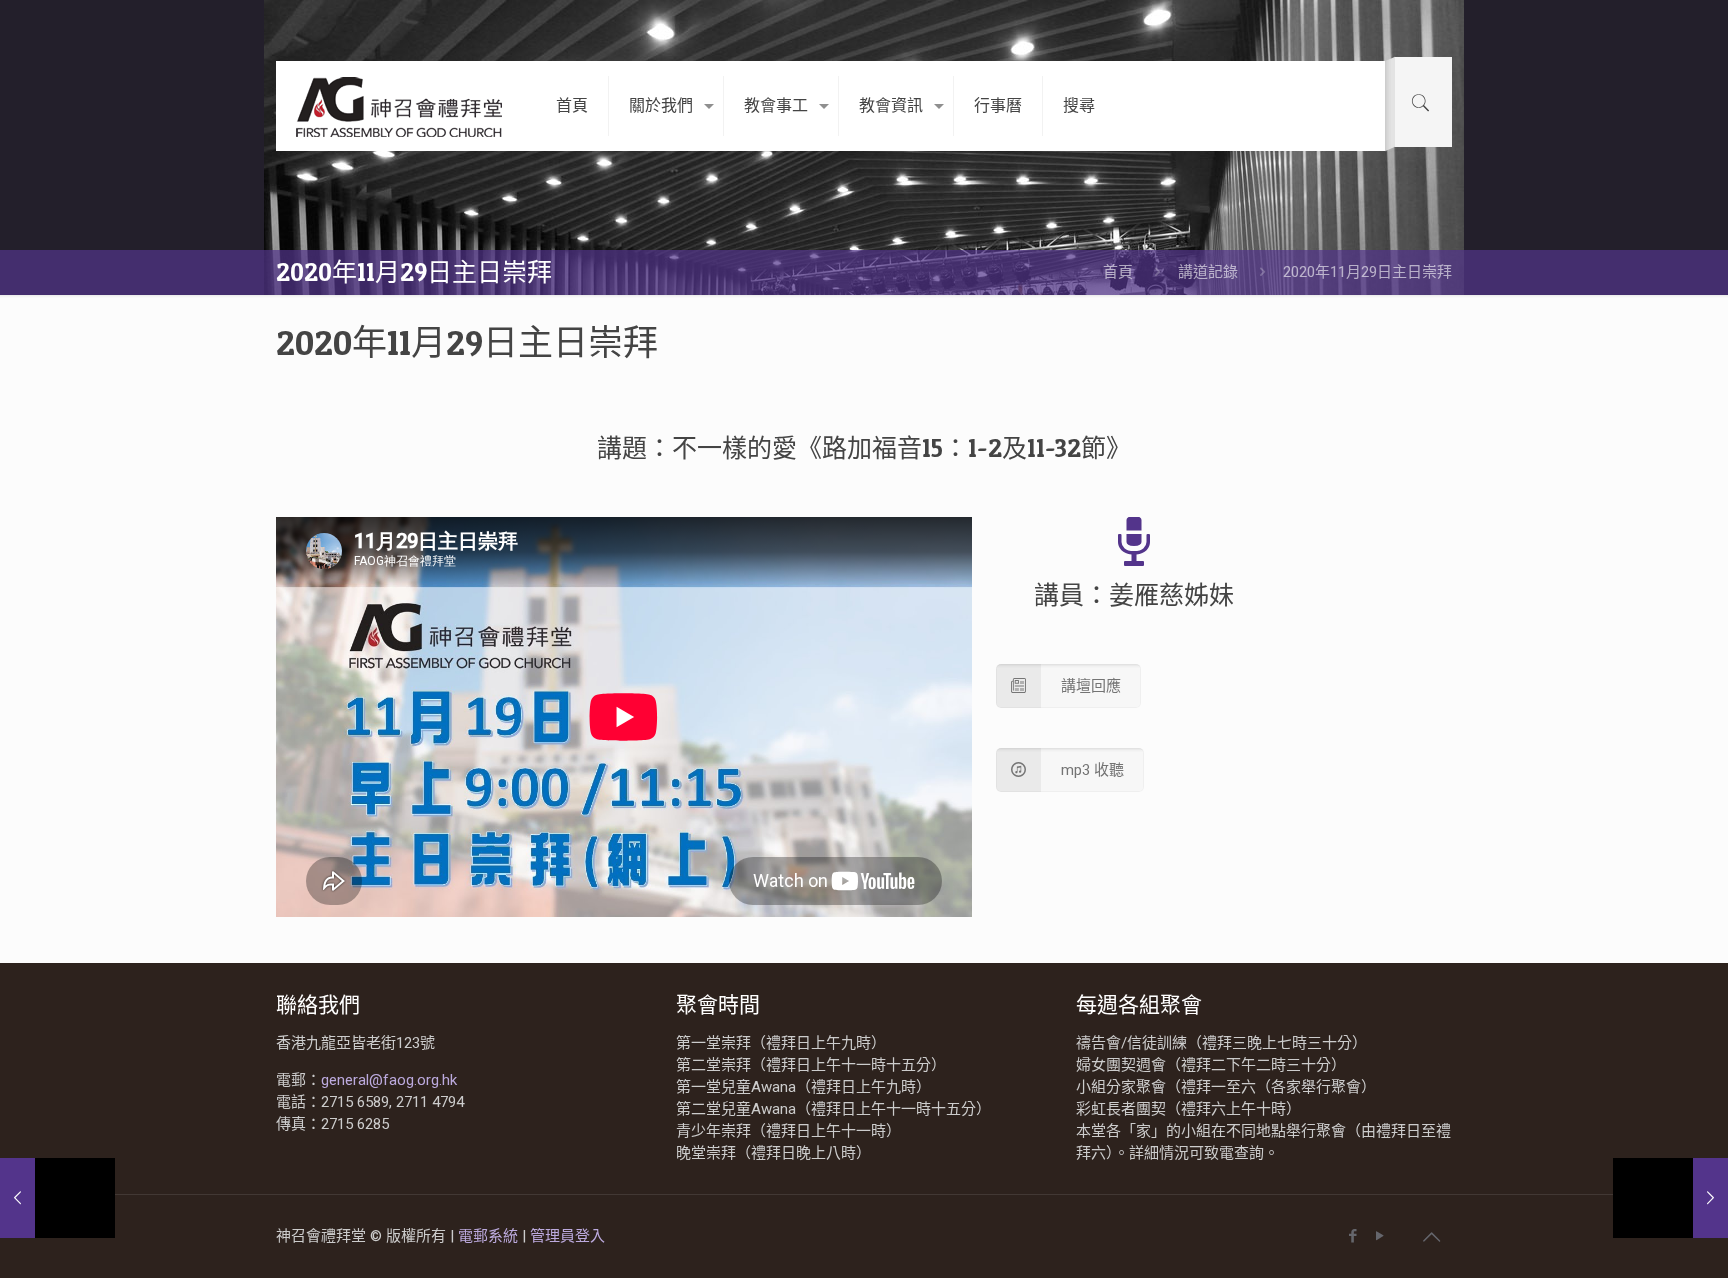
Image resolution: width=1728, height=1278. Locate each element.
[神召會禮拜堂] (401, 106)
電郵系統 (490, 1236)
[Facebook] (1352, 1236)
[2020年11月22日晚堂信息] (57, 1198)
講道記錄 (1208, 272)
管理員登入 (567, 1236)
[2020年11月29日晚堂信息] (1670, 1198)
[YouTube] (1379, 1236)
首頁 (1118, 272)
